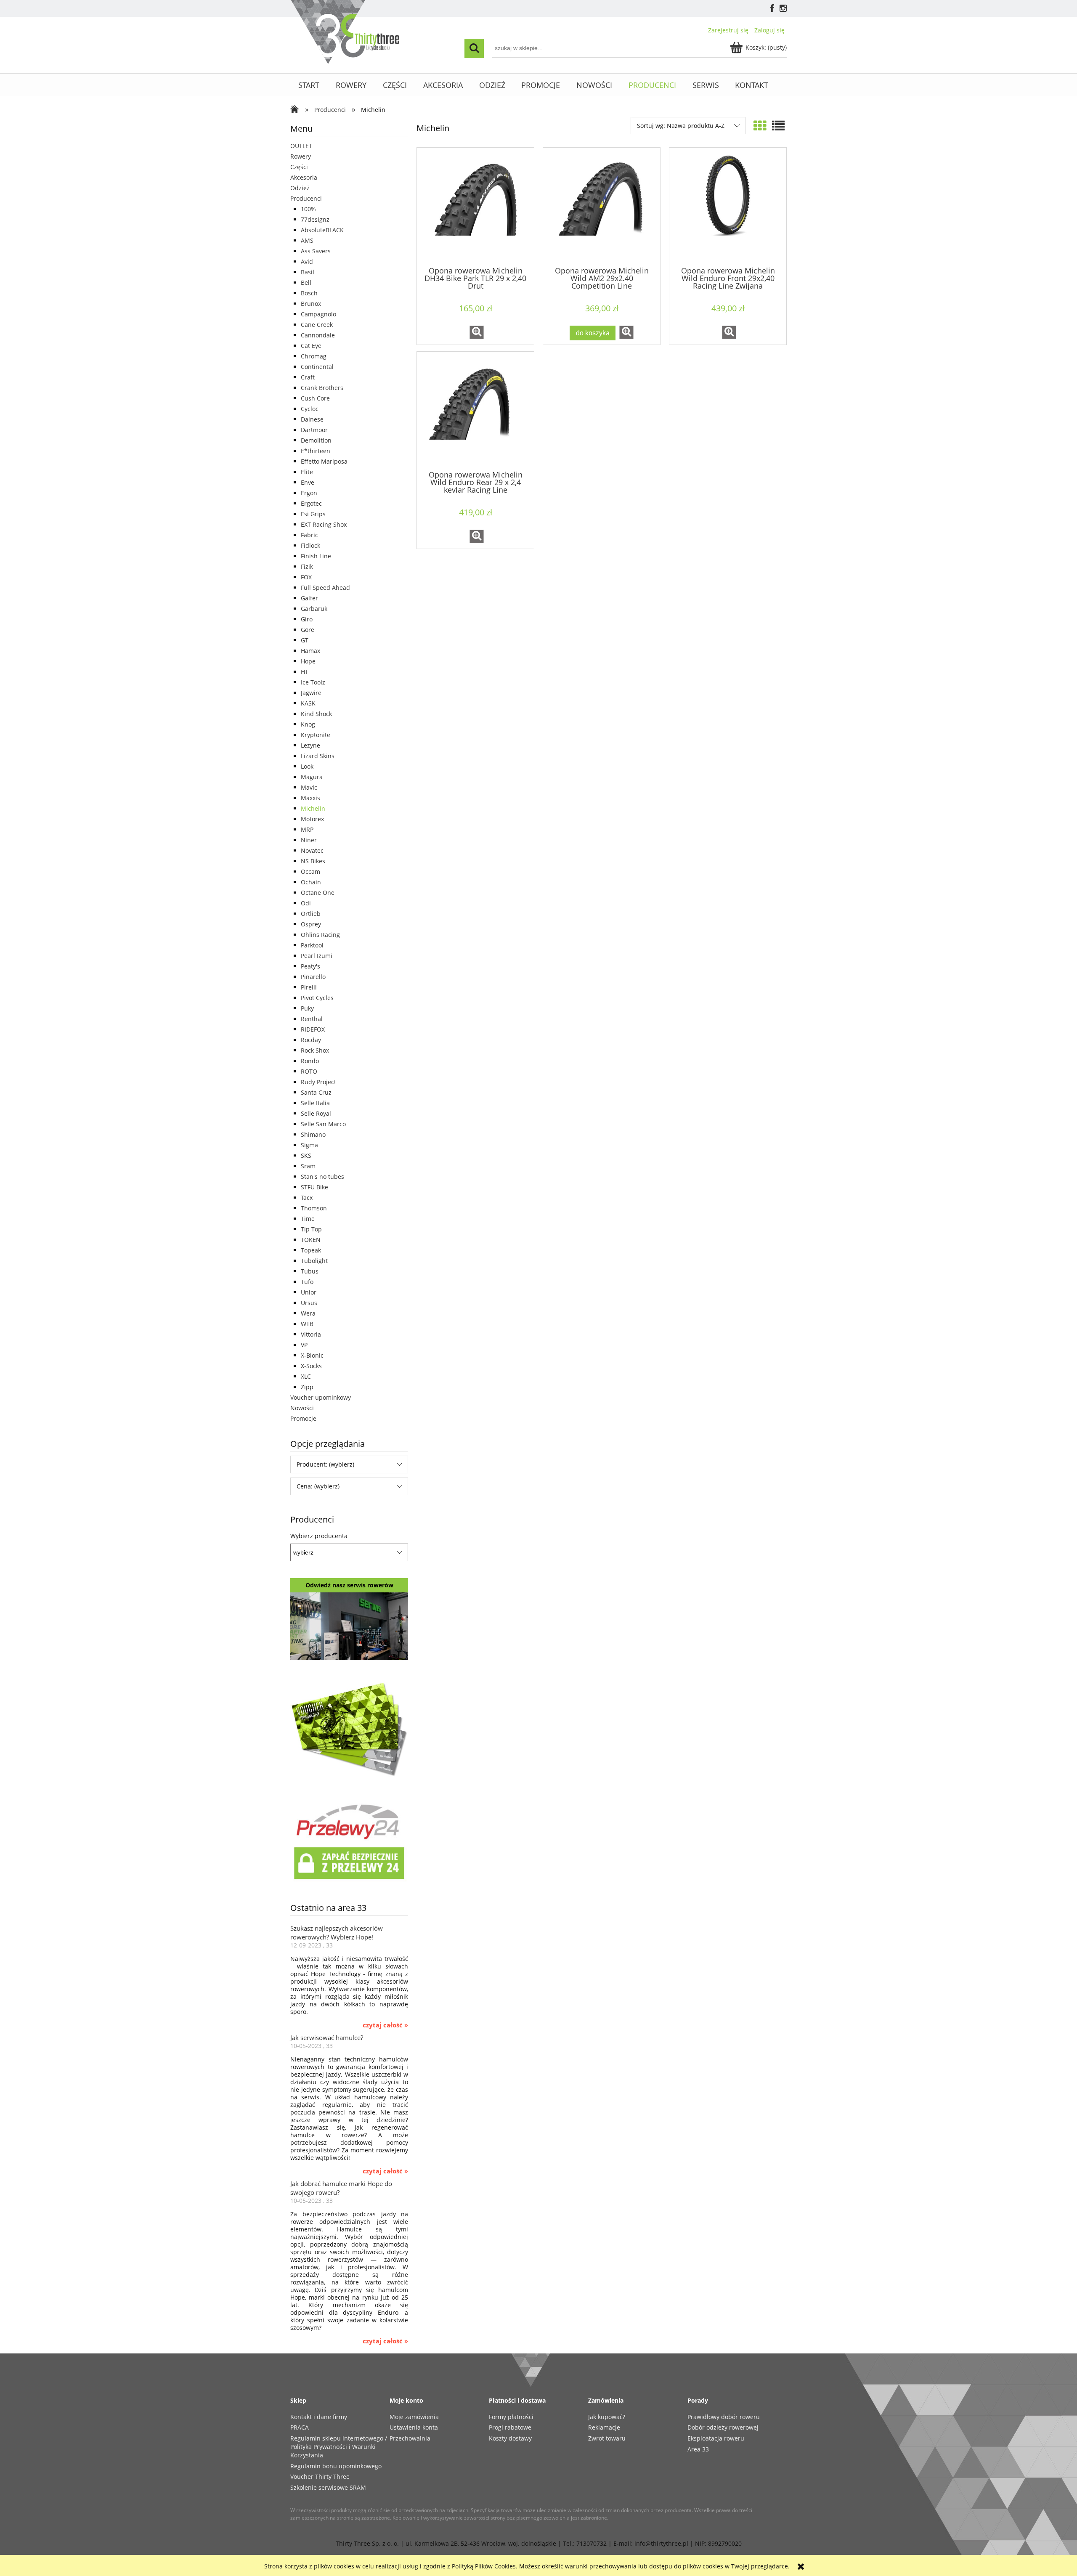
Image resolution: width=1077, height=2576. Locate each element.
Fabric (309, 535)
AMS (307, 240)
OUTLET (301, 146)
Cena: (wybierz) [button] (318, 1486)
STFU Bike (314, 1187)
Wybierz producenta (319, 1536)
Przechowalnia (410, 2438)
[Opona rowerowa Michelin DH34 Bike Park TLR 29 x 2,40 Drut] (475, 206)
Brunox (311, 304)
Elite (307, 472)
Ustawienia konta (414, 2427)
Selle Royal (316, 1113)
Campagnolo (318, 314)
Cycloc (310, 409)
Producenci (306, 198)
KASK (308, 703)
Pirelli (309, 987)
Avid (307, 261)
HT (305, 672)
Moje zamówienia (414, 2417)
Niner (309, 840)
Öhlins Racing (320, 935)
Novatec (312, 850)
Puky (307, 1008)
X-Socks (311, 1366)
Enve (308, 482)
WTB (307, 1324)
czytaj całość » (385, 2025)
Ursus (309, 1303)
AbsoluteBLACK (322, 230)
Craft (308, 377)
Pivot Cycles (317, 998)
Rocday (311, 1040)
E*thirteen (316, 451)
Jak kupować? (607, 2417)
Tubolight (314, 1261)
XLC (306, 1376)
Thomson (314, 1208)
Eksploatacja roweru (716, 2438)
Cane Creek (317, 325)
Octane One (318, 893)
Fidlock (310, 545)
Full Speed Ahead (325, 588)
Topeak (311, 1250)
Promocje (303, 1418)
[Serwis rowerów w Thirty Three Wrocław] (349, 1625)
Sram (308, 1166)
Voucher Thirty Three (320, 2477)
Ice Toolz (313, 682)
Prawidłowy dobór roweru (724, 2417)
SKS (306, 1155)
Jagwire (311, 693)
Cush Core (315, 398)
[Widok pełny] (778, 126)
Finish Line (316, 556)
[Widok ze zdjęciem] (760, 126)
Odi (306, 903)
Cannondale (318, 335)
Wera (308, 1313)
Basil (308, 272)
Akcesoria (304, 177)
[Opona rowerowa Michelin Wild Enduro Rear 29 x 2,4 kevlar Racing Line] (475, 410)
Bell (306, 283)
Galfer (309, 598)
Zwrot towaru (607, 2438)
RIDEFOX (313, 1029)
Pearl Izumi (317, 956)
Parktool (312, 945)
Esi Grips (313, 514)
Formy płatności (511, 2417)
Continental (317, 367)
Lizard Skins (318, 756)
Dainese (312, 419)
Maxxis (310, 798)
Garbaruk (314, 609)
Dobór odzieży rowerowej (723, 2427)
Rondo (310, 1061)
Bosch (309, 293)
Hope (308, 661)
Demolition (316, 440)
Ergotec (311, 503)
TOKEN (311, 1240)
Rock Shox (315, 1050)
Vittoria (311, 1334)
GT (305, 640)
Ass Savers (316, 251)
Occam (310, 871)
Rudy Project (318, 1082)
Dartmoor (314, 430)
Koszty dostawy (510, 2438)
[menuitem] (309, 85)
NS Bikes (313, 861)
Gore (308, 630)
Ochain (311, 882)
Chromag (314, 356)
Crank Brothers (322, 388)
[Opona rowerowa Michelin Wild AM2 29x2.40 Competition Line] (602, 206)
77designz (315, 219)
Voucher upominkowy (321, 1397)
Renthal (312, 1019)
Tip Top (311, 1229)
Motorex (312, 819)
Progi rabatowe (510, 2427)
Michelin (313, 808)
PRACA (300, 2427)
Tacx (307, 1198)
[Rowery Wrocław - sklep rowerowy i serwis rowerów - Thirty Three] (297, 110)
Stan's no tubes (322, 1177)
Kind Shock (316, 714)
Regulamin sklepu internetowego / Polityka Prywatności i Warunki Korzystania (339, 2447)
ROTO (309, 1071)
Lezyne (310, 745)
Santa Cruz (316, 1092)
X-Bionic (312, 1355)
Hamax (310, 651)
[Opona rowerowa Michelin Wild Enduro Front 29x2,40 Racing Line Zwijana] (728, 206)
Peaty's (310, 966)
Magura (312, 777)
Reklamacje (604, 2427)
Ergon (309, 493)
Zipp (307, 1387)
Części (299, 167)
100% (308, 209)
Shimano (313, 1134)
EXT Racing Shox (324, 524)
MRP (307, 829)
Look (307, 766)
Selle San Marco (323, 1124)
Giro (307, 619)
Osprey (311, 924)
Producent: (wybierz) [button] (325, 1464)
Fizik (307, 566)
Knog (308, 724)
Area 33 (698, 2449)
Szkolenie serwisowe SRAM (328, 2487)
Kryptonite (316, 735)
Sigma (309, 1145)
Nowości (302, 1408)
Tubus (310, 1271)
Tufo (307, 1282)
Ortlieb (311, 914)
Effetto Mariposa (324, 461)
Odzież (300, 188)
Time (308, 1219)
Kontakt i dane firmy (319, 2417)
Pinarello (313, 977)
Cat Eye (311, 346)
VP (304, 1345)
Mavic (309, 787)
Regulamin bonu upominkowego (336, 2466)
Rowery (301, 156)
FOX (306, 577)
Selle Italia (315, 1103)
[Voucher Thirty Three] (349, 1728)
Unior (309, 1292)
